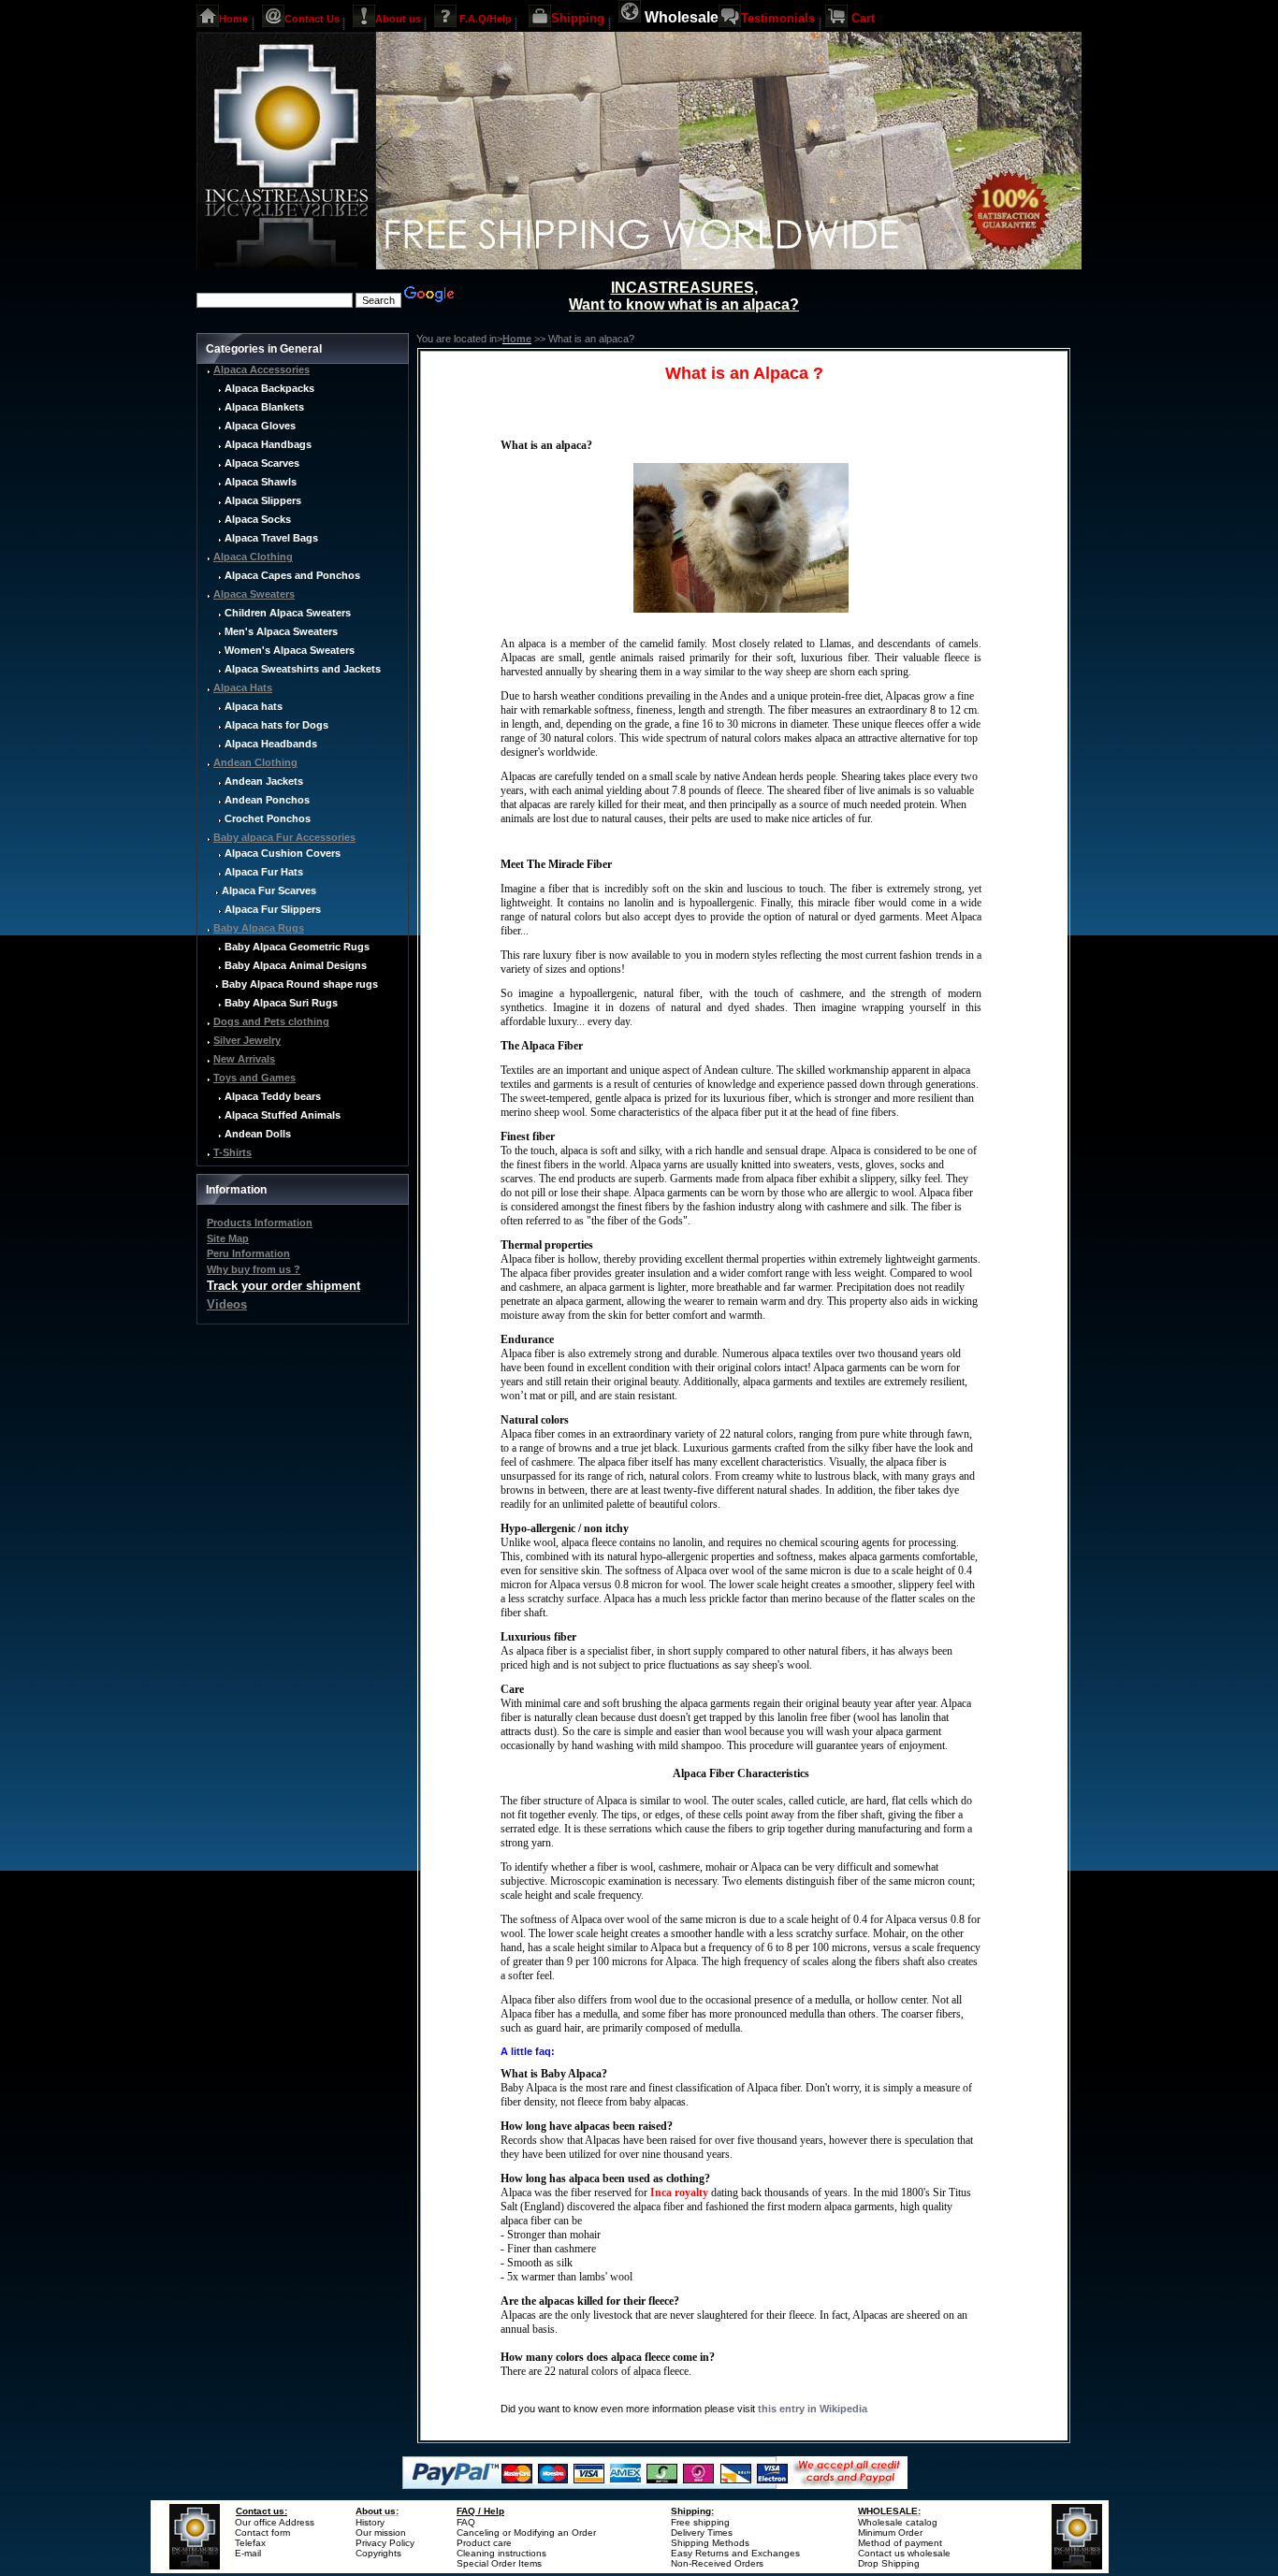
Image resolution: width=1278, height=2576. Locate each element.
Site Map (228, 1238)
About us (398, 18)
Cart (863, 18)
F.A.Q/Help (486, 18)
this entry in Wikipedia (813, 2409)
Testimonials (778, 18)
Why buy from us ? (254, 1269)
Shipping (578, 18)
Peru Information (248, 1253)
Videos (227, 1304)
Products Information (260, 1223)
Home (233, 18)
